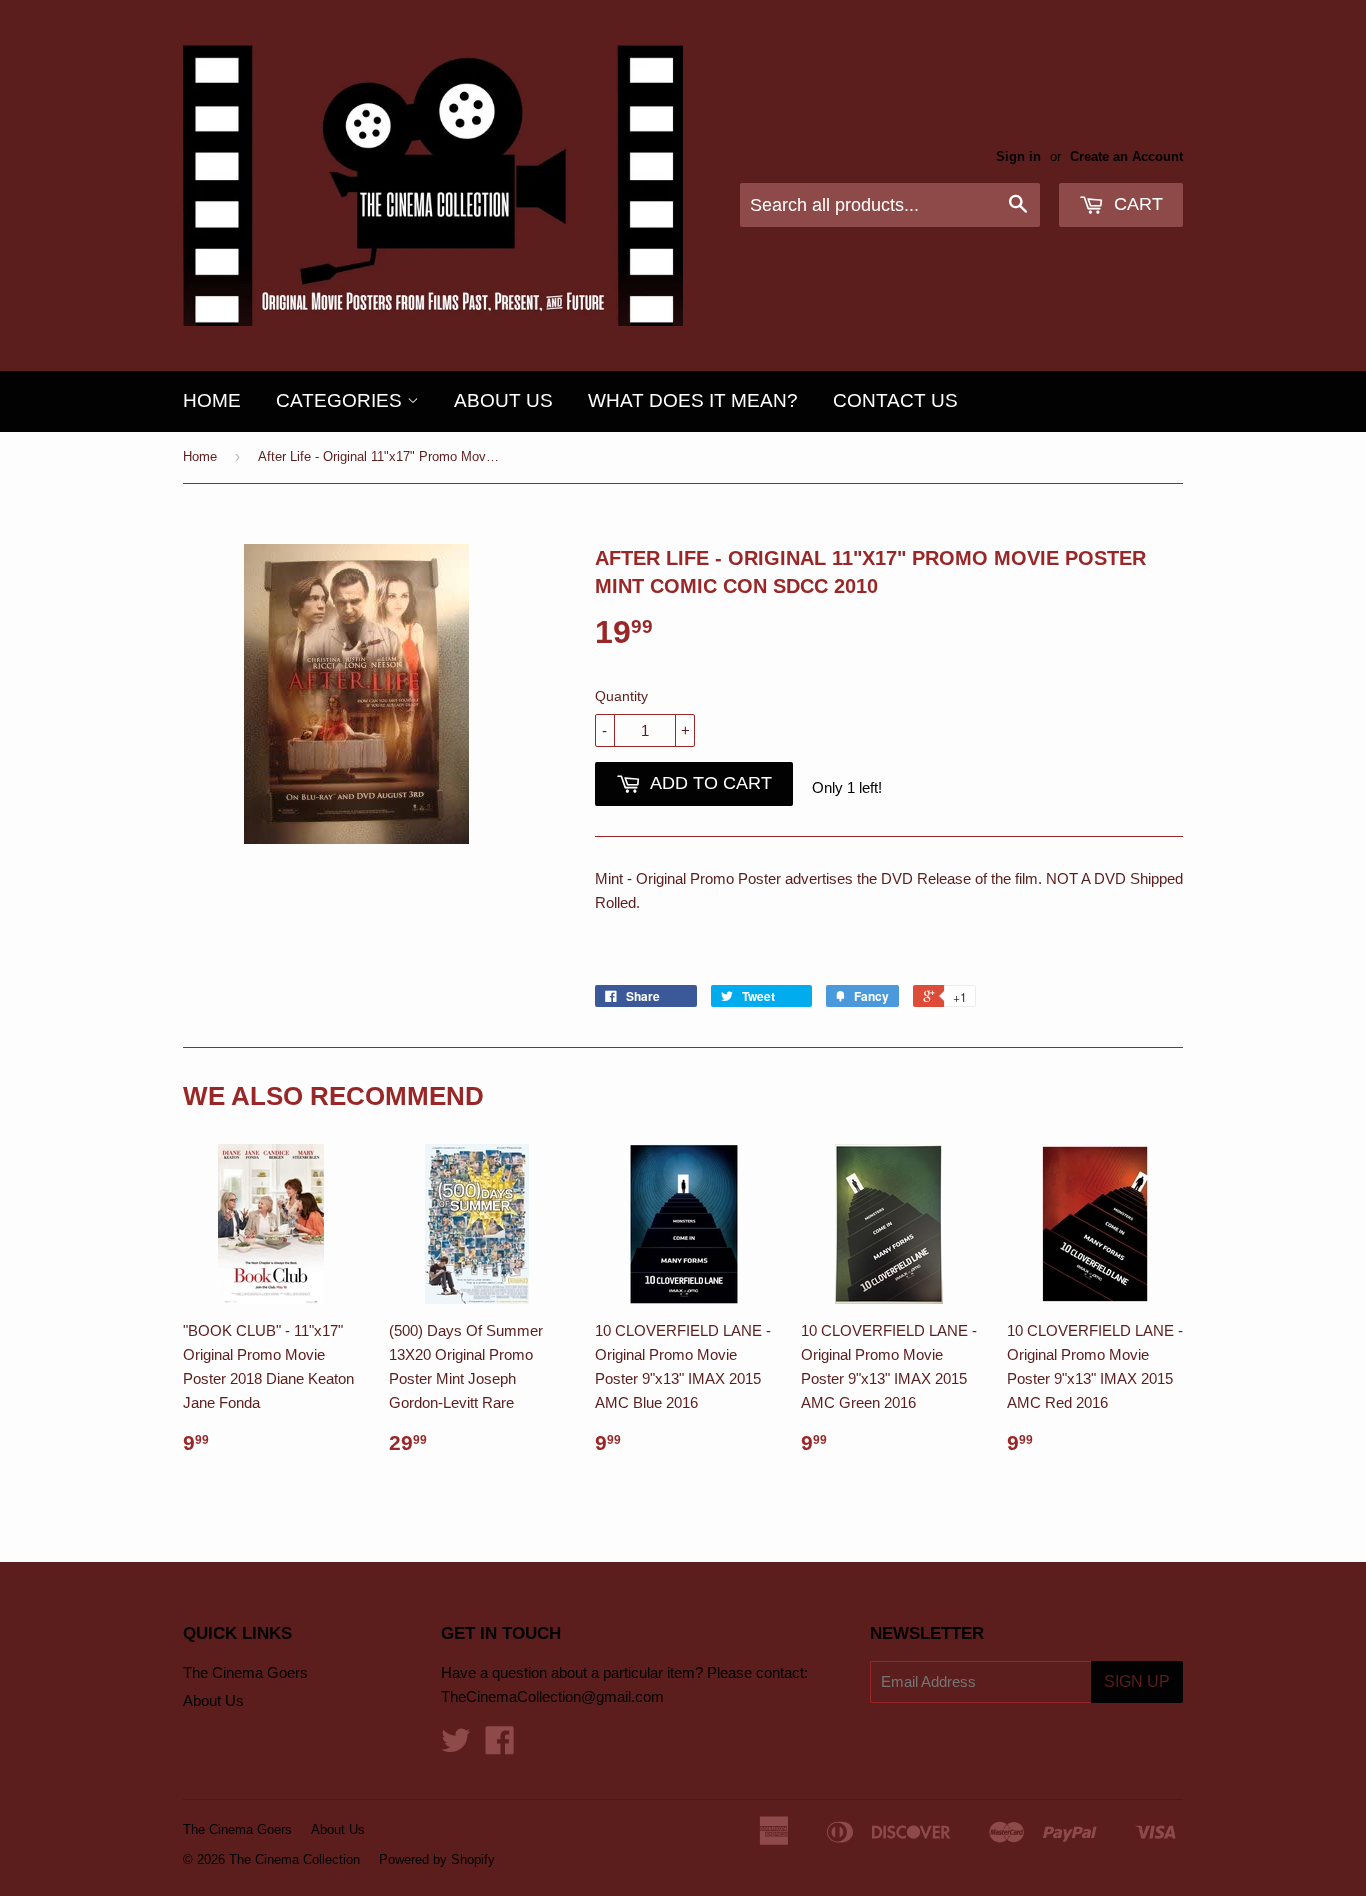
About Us (503, 400)
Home (212, 400)
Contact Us (895, 400)
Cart (1136, 204)
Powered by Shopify (437, 1859)
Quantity (621, 696)
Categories (341, 400)
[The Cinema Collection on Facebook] (500, 1746)
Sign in (1018, 156)
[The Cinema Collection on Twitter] (456, 1746)
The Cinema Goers (245, 1672)
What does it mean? (693, 400)
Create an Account (1126, 156)
